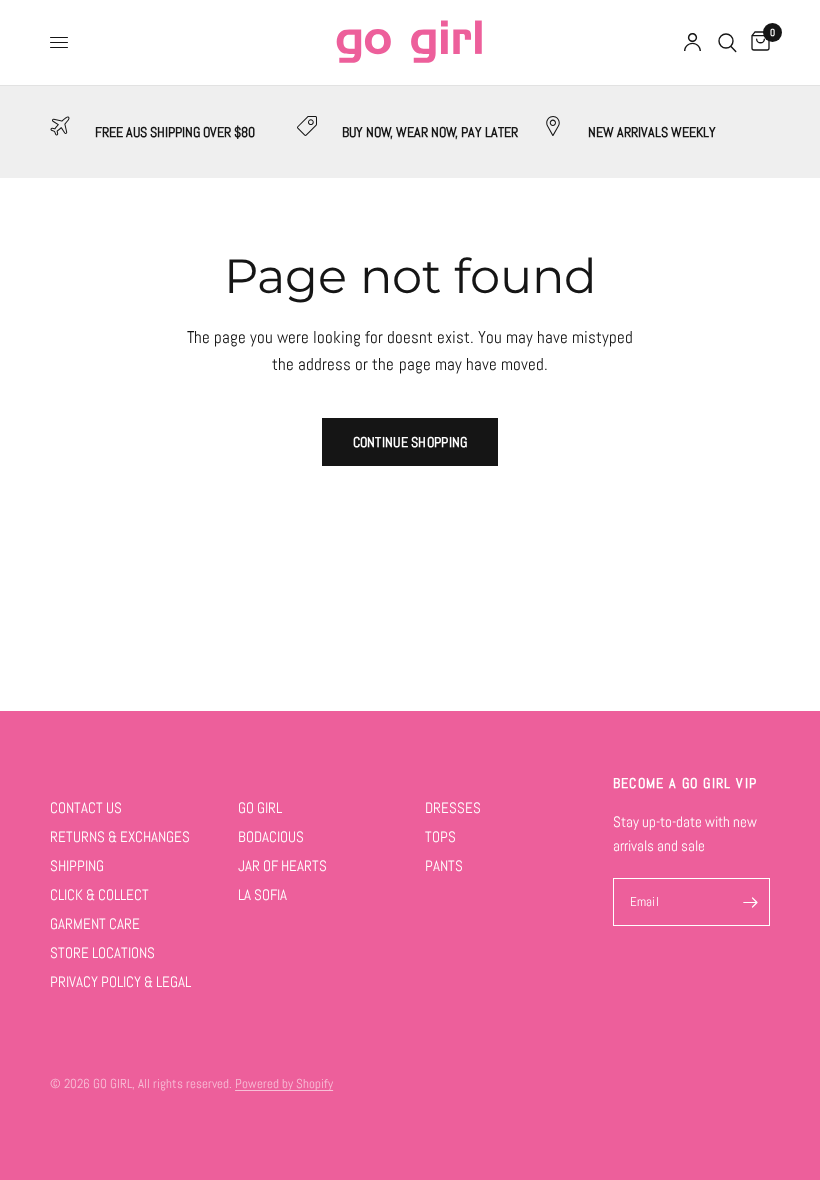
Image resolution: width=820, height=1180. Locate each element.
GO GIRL (260, 807)
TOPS (440, 836)
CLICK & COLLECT (99, 894)
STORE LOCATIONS (102, 952)
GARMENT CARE (95, 923)
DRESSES (453, 807)
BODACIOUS (271, 836)
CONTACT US (86, 807)
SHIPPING (77, 865)
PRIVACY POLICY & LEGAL (120, 981)
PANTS (444, 865)
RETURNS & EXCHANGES (120, 836)
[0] (757, 42)
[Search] (727, 42)
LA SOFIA (262, 894)
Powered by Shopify (284, 1083)
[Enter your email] (750, 902)
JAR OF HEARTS (282, 865)
